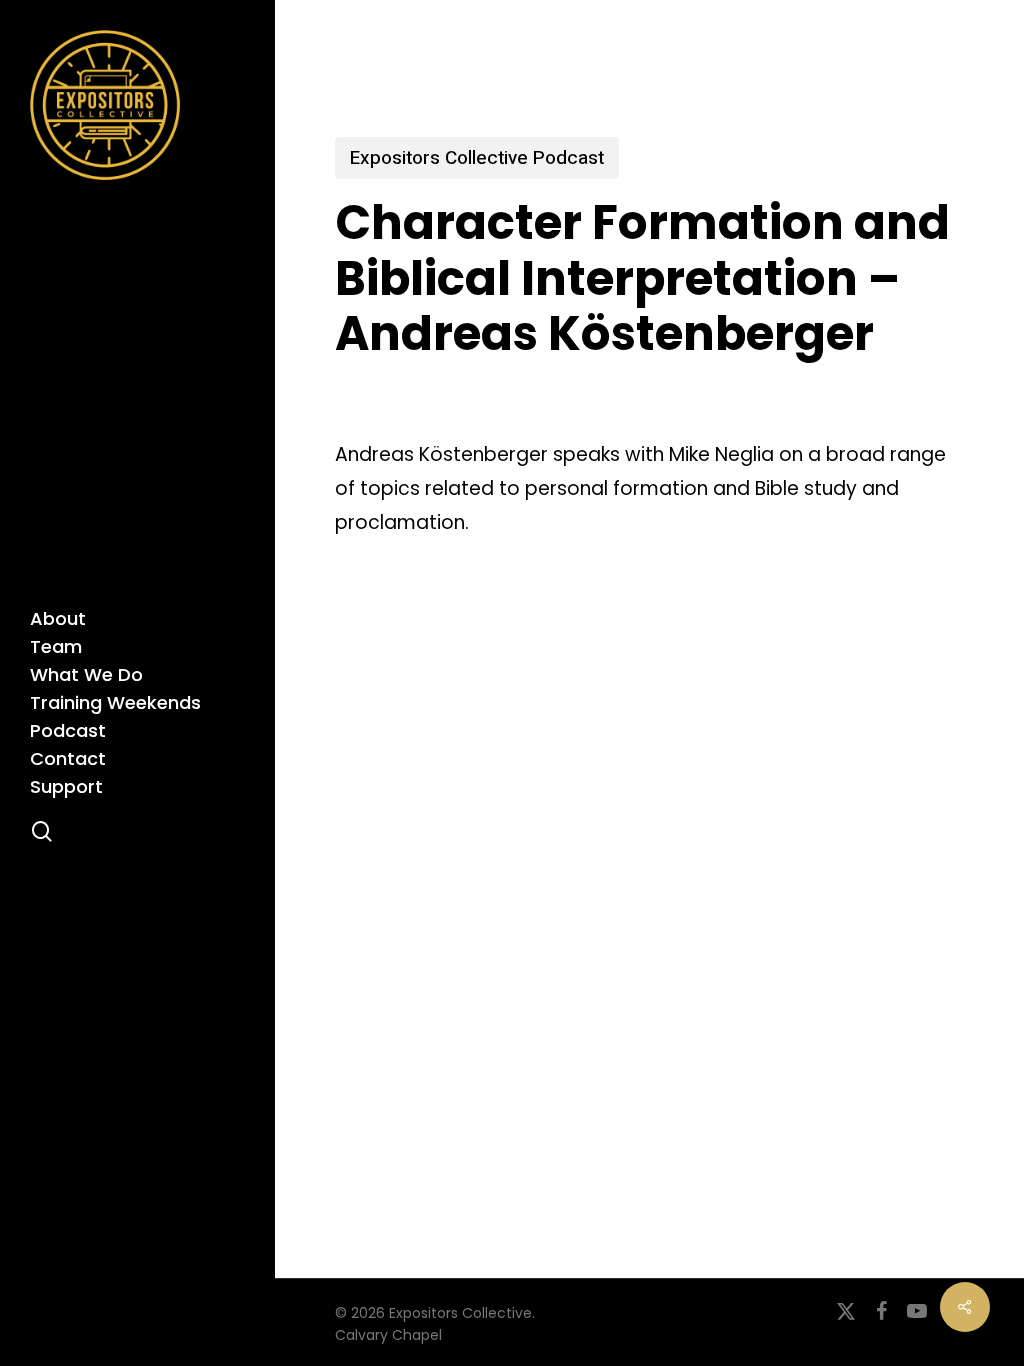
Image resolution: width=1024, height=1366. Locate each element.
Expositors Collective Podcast (477, 158)
